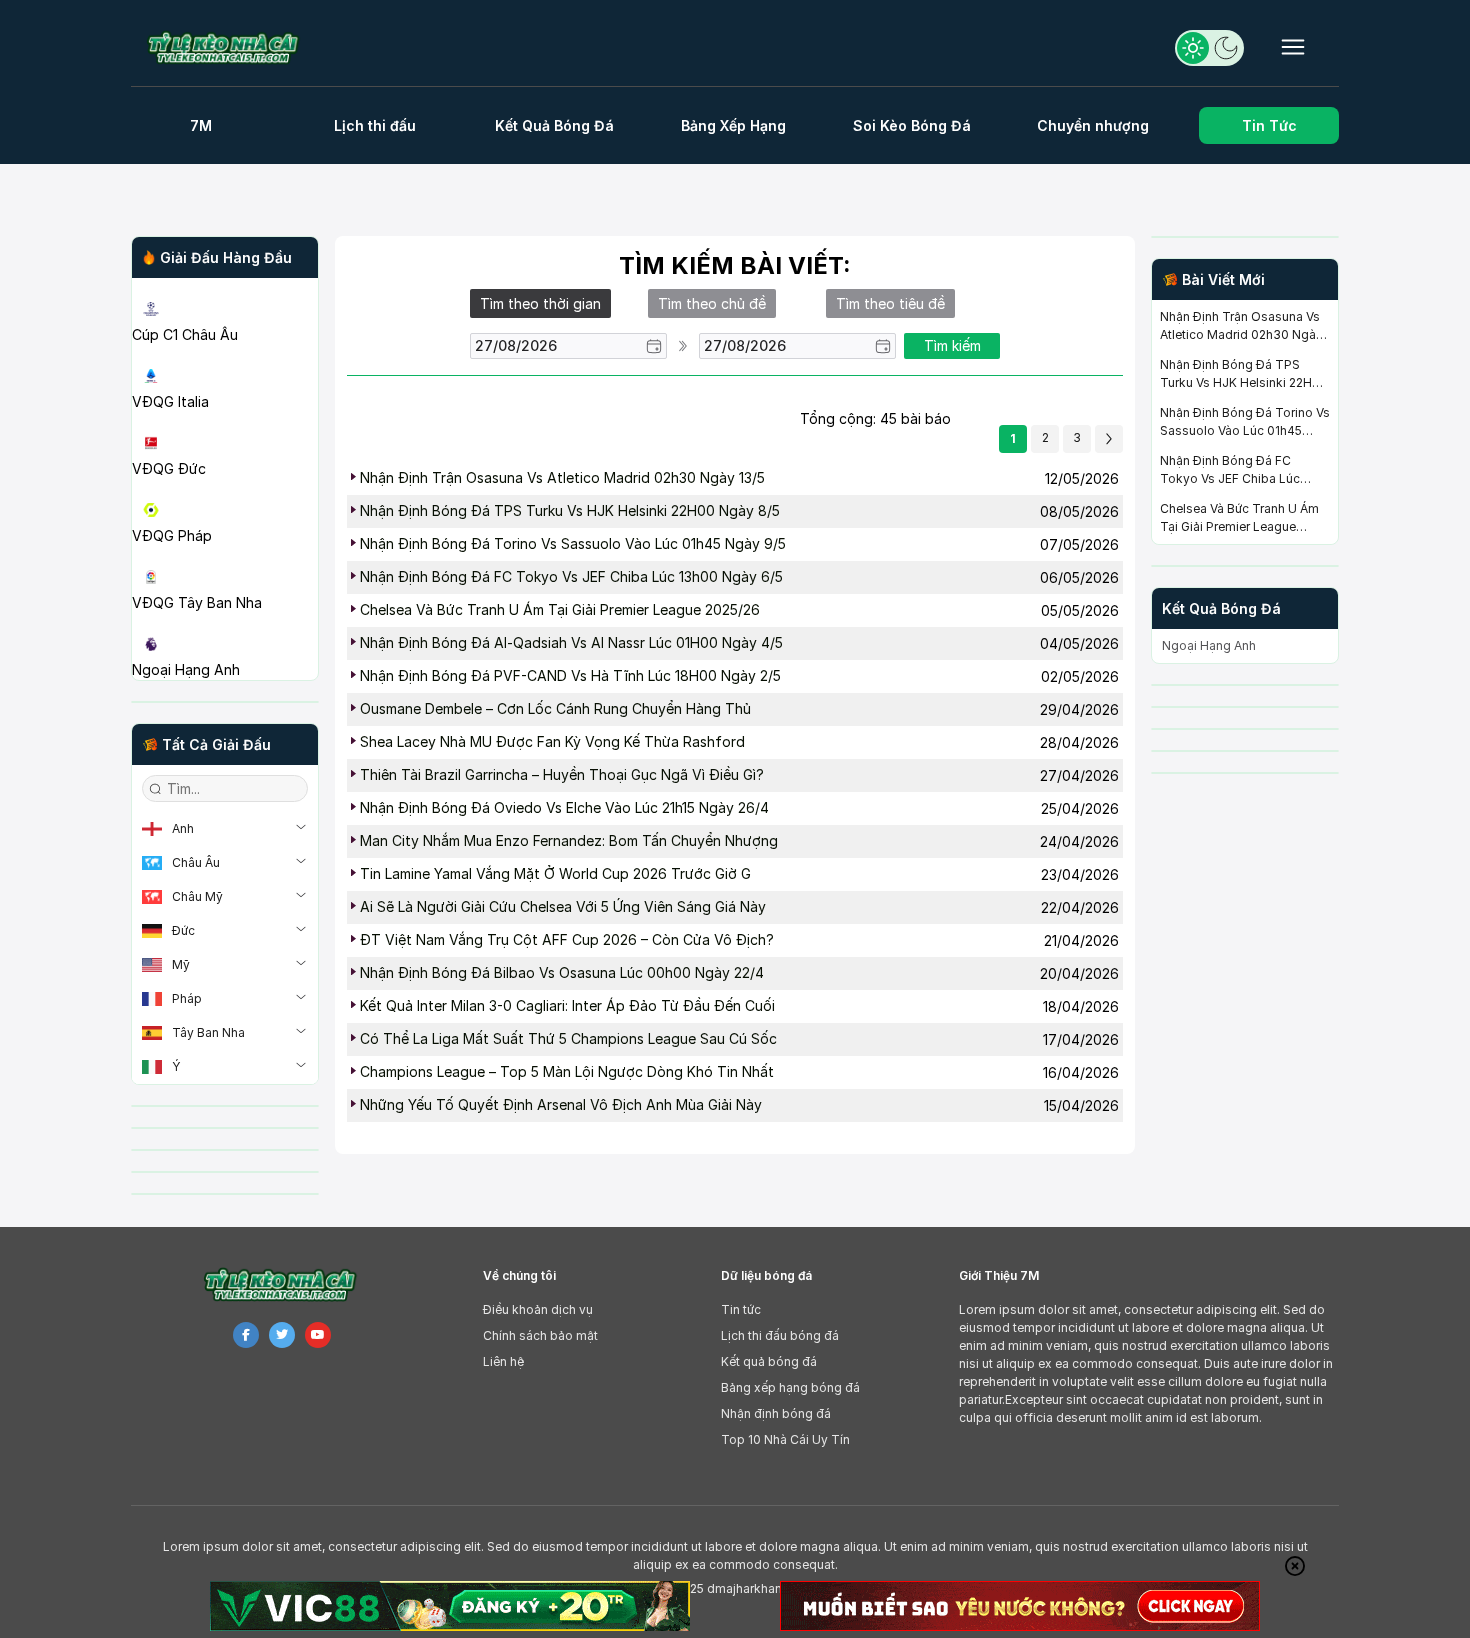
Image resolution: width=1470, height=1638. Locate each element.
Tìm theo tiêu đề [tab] (890, 303)
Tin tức (741, 1309)
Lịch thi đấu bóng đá (780, 1335)
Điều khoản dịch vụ (538, 1309)
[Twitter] (282, 1335)
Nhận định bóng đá (776, 1413)
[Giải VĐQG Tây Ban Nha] (225, 554)
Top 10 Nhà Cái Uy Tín (785, 1439)
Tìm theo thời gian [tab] (540, 303)
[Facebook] (246, 1335)
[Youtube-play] (318, 1335)
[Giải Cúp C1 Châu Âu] (225, 286)
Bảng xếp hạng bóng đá (790, 1387)
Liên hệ (503, 1361)
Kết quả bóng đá (769, 1361)
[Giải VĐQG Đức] (225, 420)
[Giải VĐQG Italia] (225, 353)
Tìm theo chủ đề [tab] (712, 303)
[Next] (1109, 439)
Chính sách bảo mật (540, 1335)
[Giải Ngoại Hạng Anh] (225, 621)
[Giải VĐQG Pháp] (225, 487)
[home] (233, 47)
